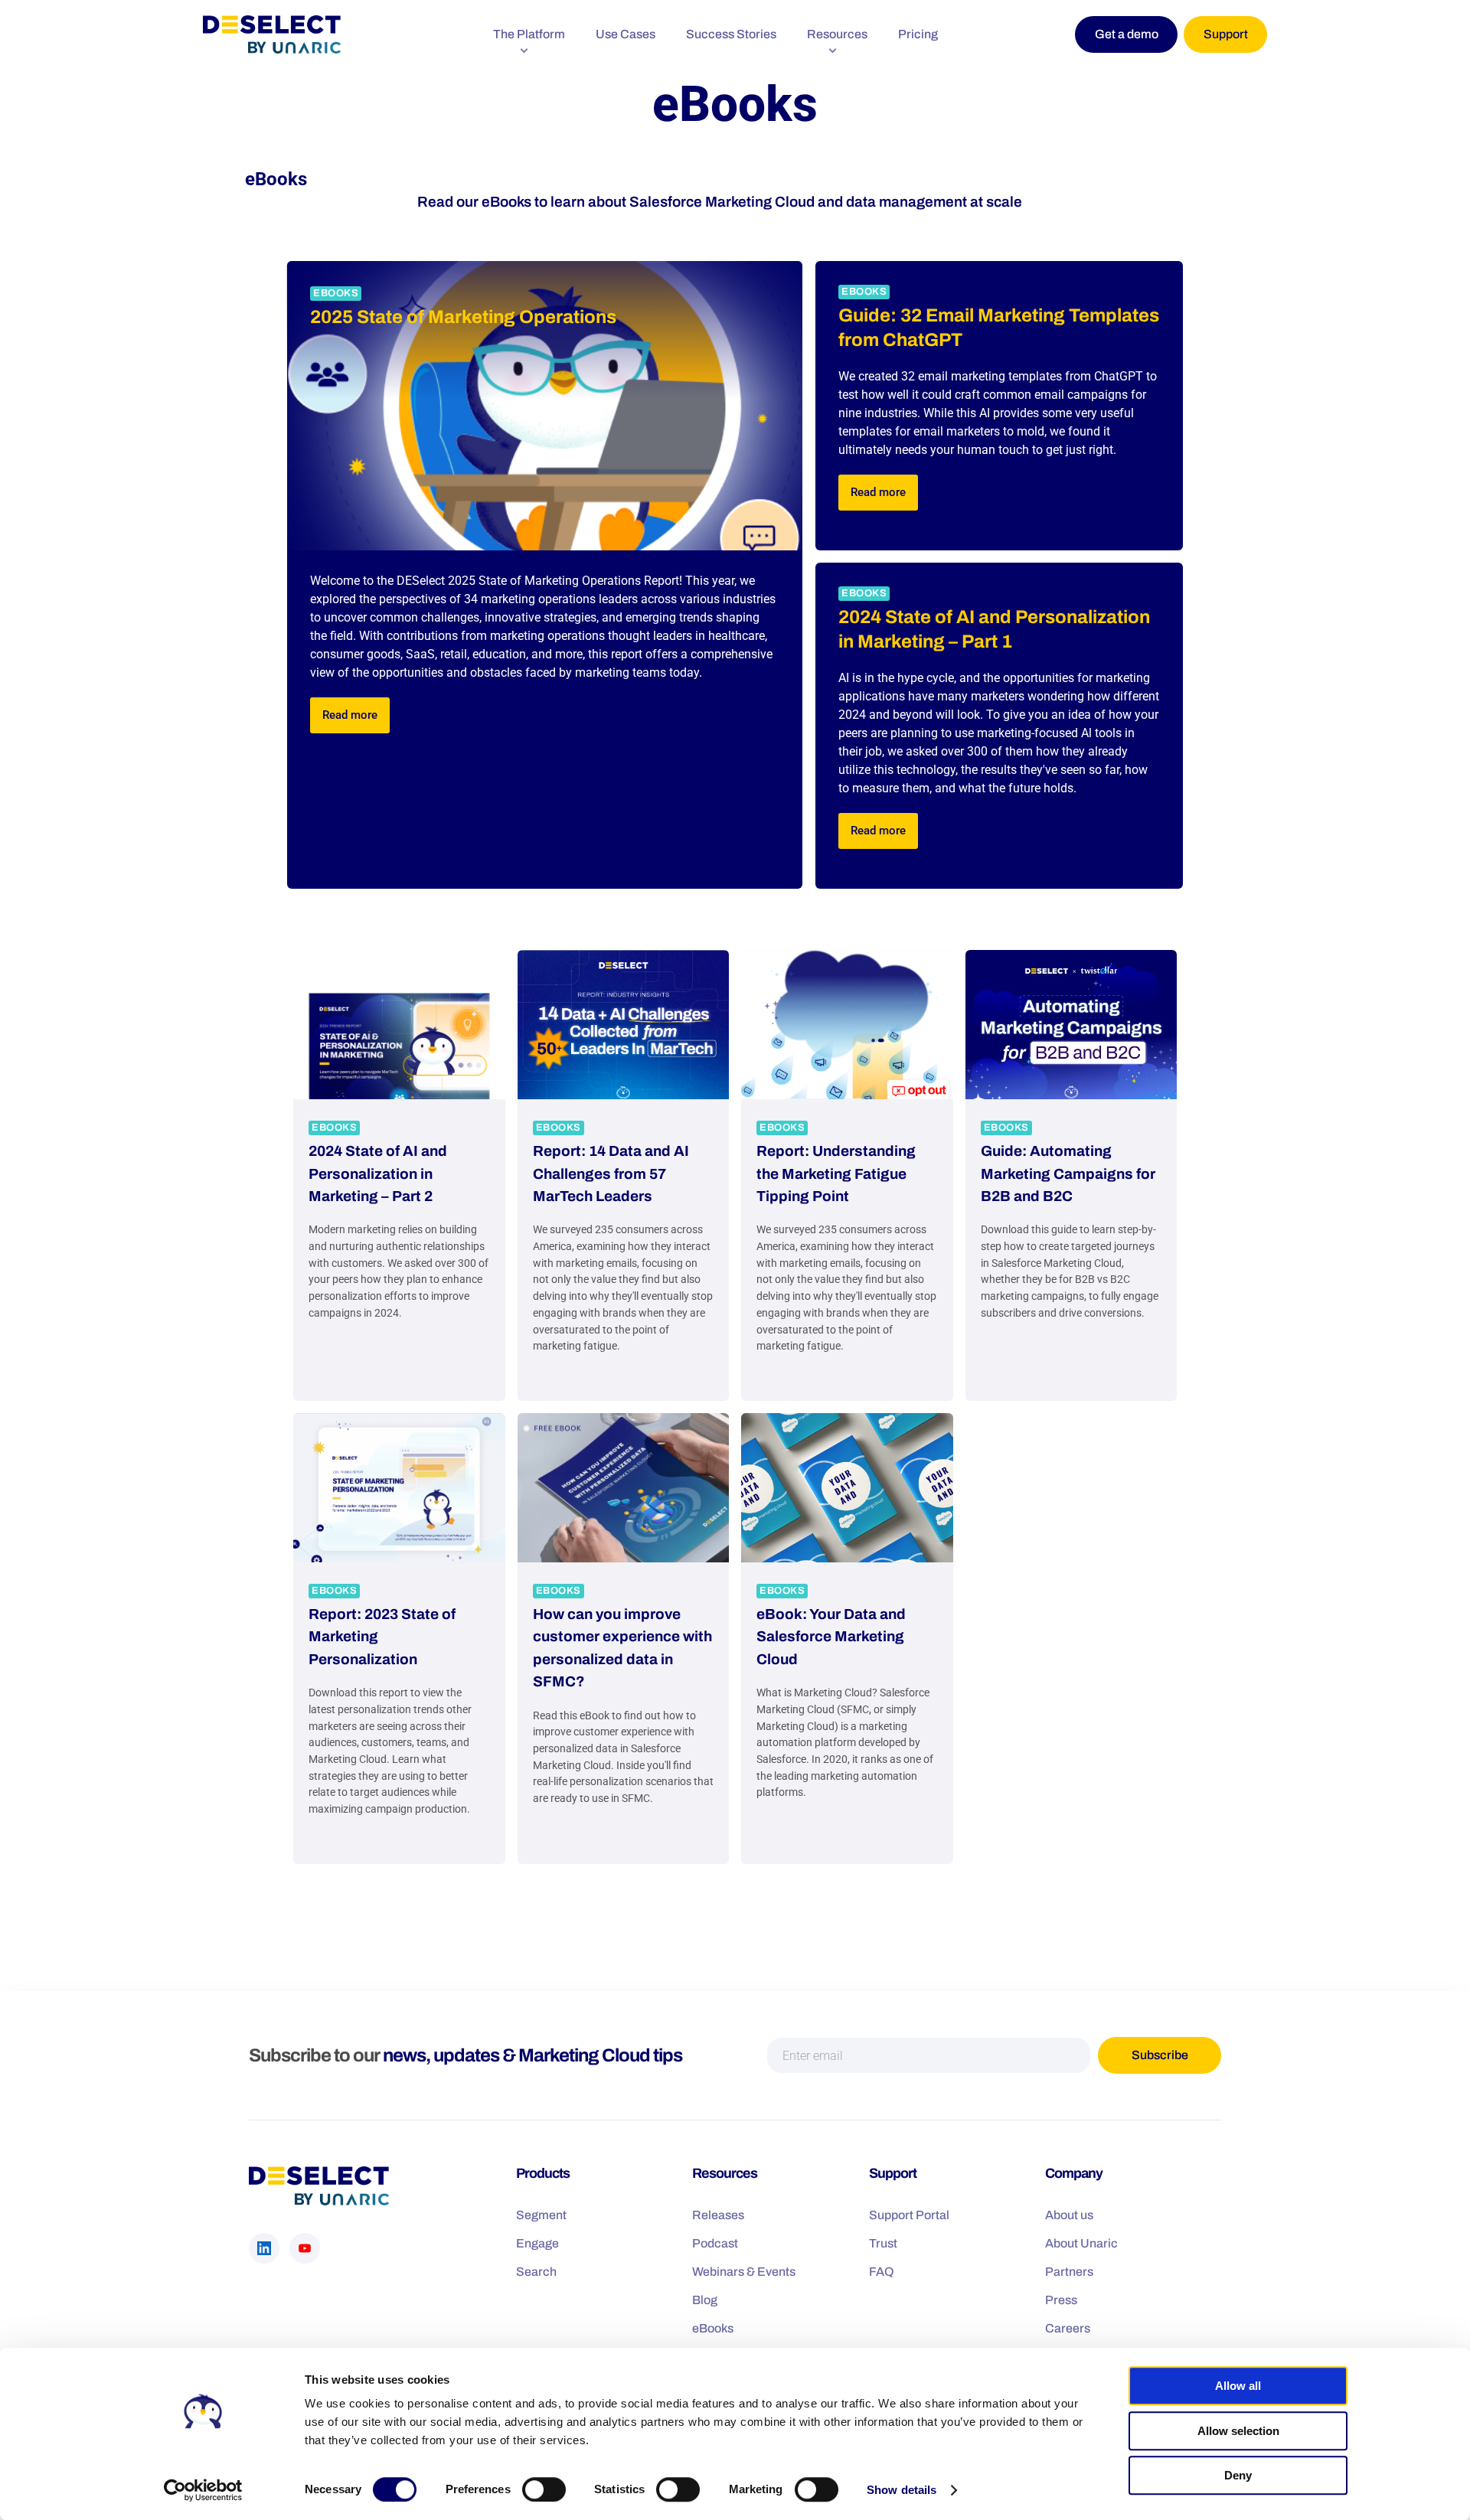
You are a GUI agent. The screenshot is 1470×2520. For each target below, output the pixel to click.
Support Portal (909, 2214)
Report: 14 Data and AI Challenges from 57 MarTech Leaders (611, 1173)
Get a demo (1127, 34)
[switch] (544, 2489)
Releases (718, 2214)
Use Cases (626, 34)
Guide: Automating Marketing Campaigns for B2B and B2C (1068, 1173)
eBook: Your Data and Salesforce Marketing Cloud (831, 1637)
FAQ (882, 2271)
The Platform (529, 34)
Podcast (715, 2243)
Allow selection (1238, 2431)
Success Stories (731, 34)
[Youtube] (305, 2247)
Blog (705, 2299)
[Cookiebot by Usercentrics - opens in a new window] (203, 2490)
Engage (537, 2243)
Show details (902, 2490)
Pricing (918, 34)
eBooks (336, 293)
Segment (541, 2214)
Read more (350, 715)
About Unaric (1081, 2243)
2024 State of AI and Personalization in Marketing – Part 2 (378, 1173)
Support (1226, 34)
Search (536, 2271)
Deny (1238, 2475)
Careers (1068, 2327)
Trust (883, 2243)
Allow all (1238, 2386)
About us (1069, 2214)
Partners (1069, 2271)
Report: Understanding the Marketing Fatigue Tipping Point (836, 1173)
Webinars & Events (744, 2271)
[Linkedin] (264, 2247)
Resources (837, 34)
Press (1061, 2299)
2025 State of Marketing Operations (463, 317)
